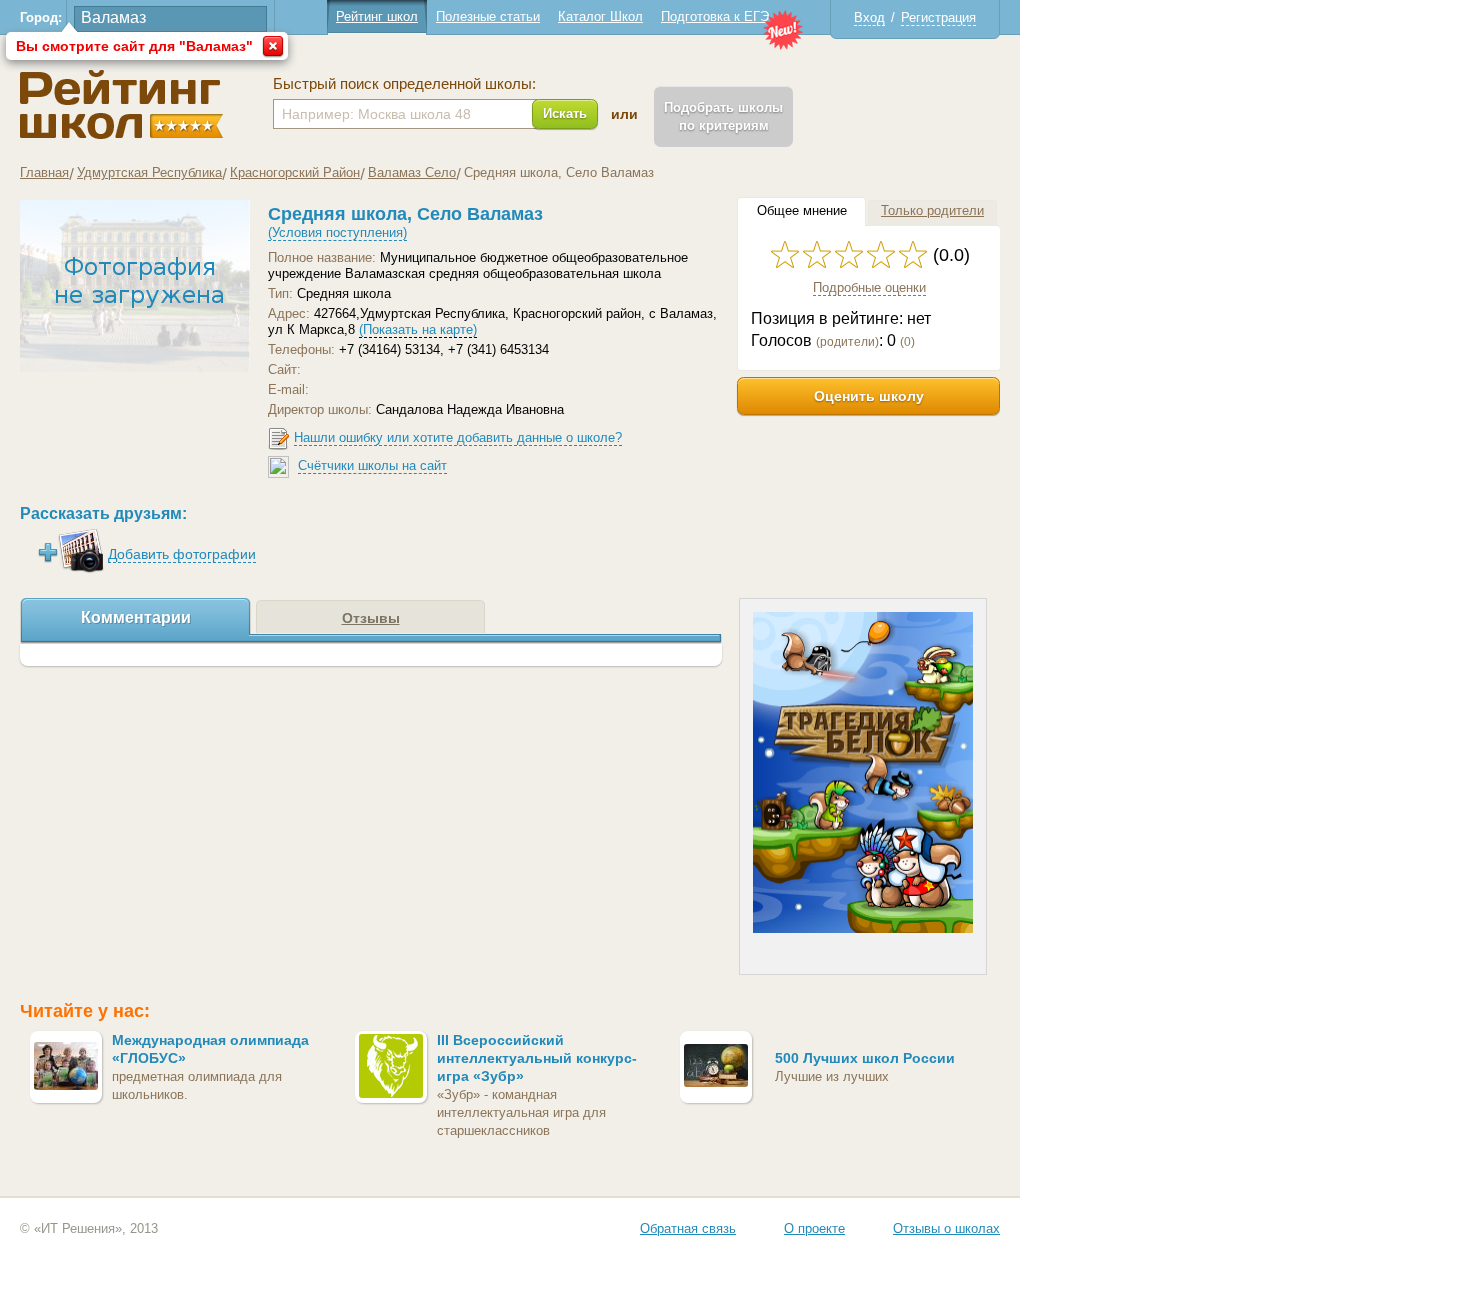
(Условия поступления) (337, 232)
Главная (44, 172)
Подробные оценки (869, 287)
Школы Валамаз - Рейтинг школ (121, 104)
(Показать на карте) (418, 329)
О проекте (814, 1228)
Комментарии (136, 617)
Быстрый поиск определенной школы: (404, 84)
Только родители (932, 210)
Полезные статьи (488, 16)
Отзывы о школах (946, 1228)
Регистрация (938, 17)
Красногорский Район (295, 172)
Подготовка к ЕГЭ (715, 16)
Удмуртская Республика (149, 172)
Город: (41, 17)
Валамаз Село (412, 172)
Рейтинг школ (377, 16)
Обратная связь (688, 1228)
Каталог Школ (600, 16)
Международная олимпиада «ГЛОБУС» (210, 1049)
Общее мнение (802, 210)
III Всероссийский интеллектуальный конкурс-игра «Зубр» (537, 1058)
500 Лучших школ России (865, 1058)
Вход (869, 17)
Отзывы (371, 618)
